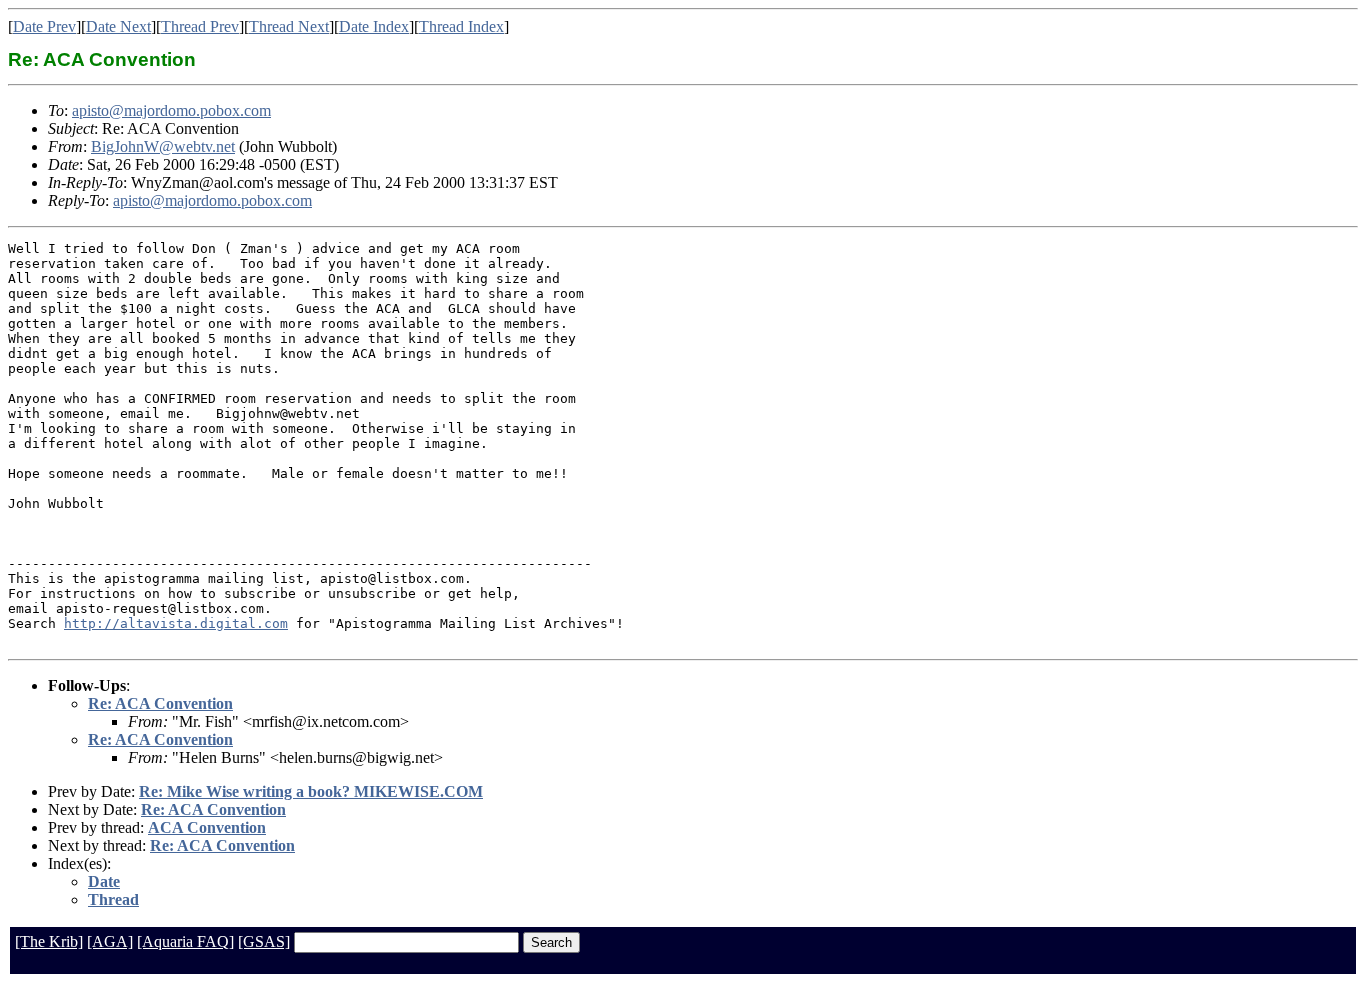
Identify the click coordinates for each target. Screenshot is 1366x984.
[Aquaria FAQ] (185, 941)
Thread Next (289, 26)
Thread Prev (200, 26)
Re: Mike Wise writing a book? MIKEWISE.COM (311, 791)
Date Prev (44, 26)
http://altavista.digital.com (176, 623)
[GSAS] (264, 941)
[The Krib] (49, 941)
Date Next (118, 26)
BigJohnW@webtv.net (163, 146)
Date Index (374, 26)
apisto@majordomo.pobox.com (171, 110)
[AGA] (110, 941)
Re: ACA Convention (160, 703)
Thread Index (461, 26)
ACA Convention (207, 827)
